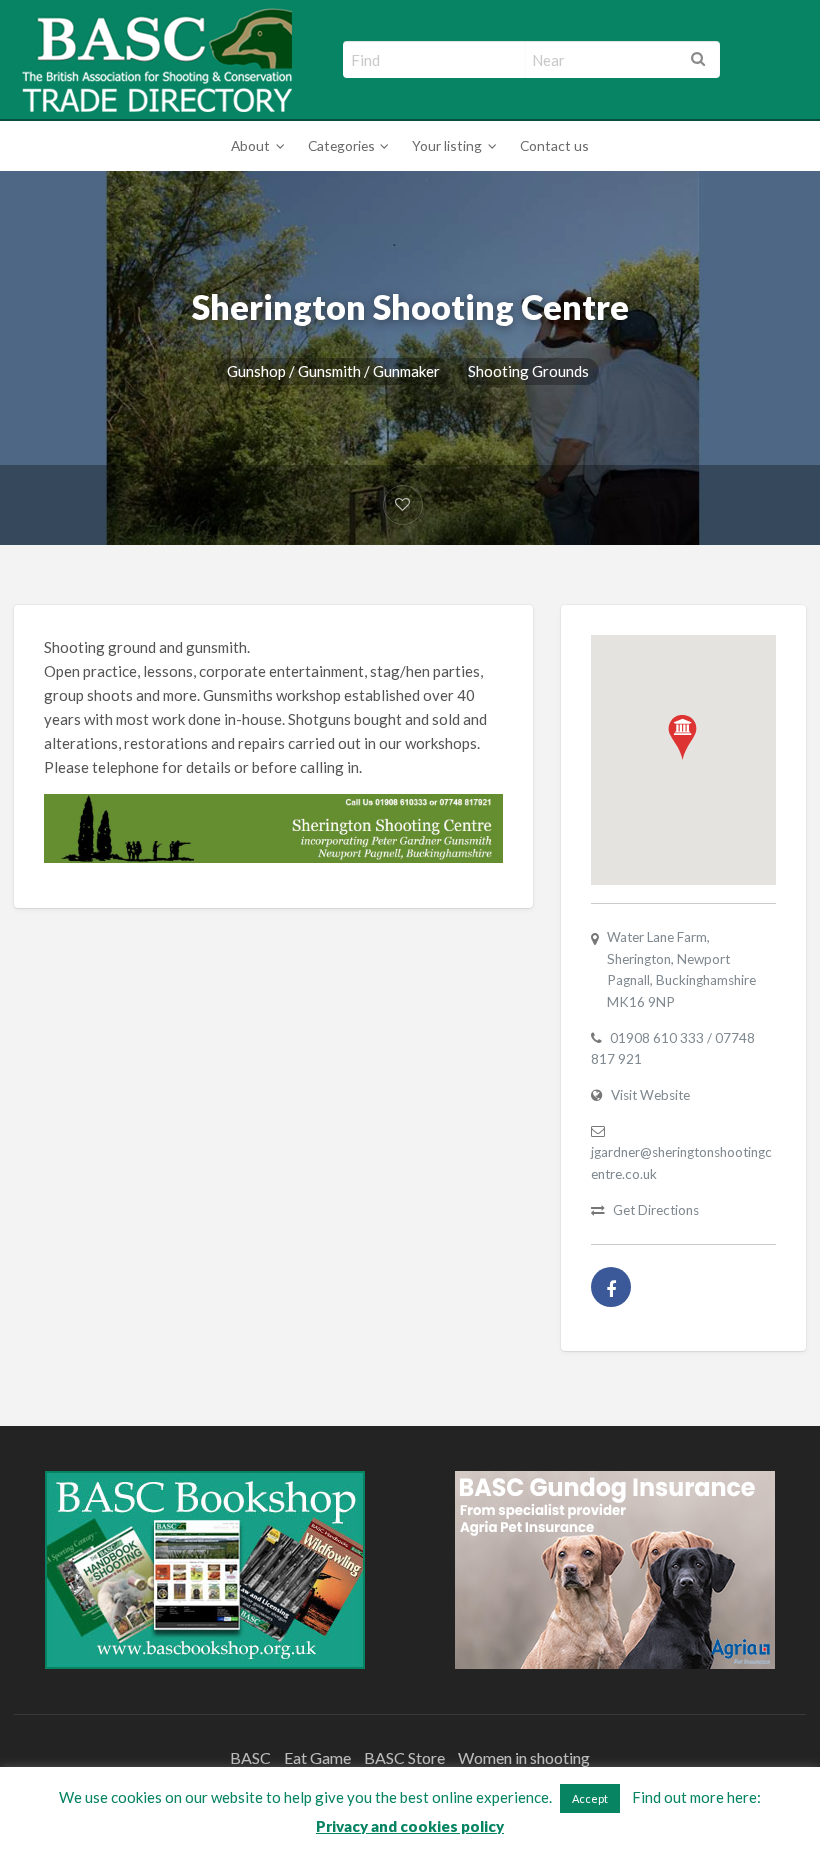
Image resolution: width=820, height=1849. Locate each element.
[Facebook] (611, 1287)
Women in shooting (524, 1757)
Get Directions (656, 1210)
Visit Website (650, 1095)
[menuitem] (254, 146)
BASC (250, 1757)
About (250, 145)
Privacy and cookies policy (410, 1826)
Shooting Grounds (528, 371)
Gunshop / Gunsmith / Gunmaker (333, 371)
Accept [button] (590, 1798)
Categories (341, 145)
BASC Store (404, 1757)
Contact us (554, 145)
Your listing (447, 145)
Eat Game (317, 1757)
